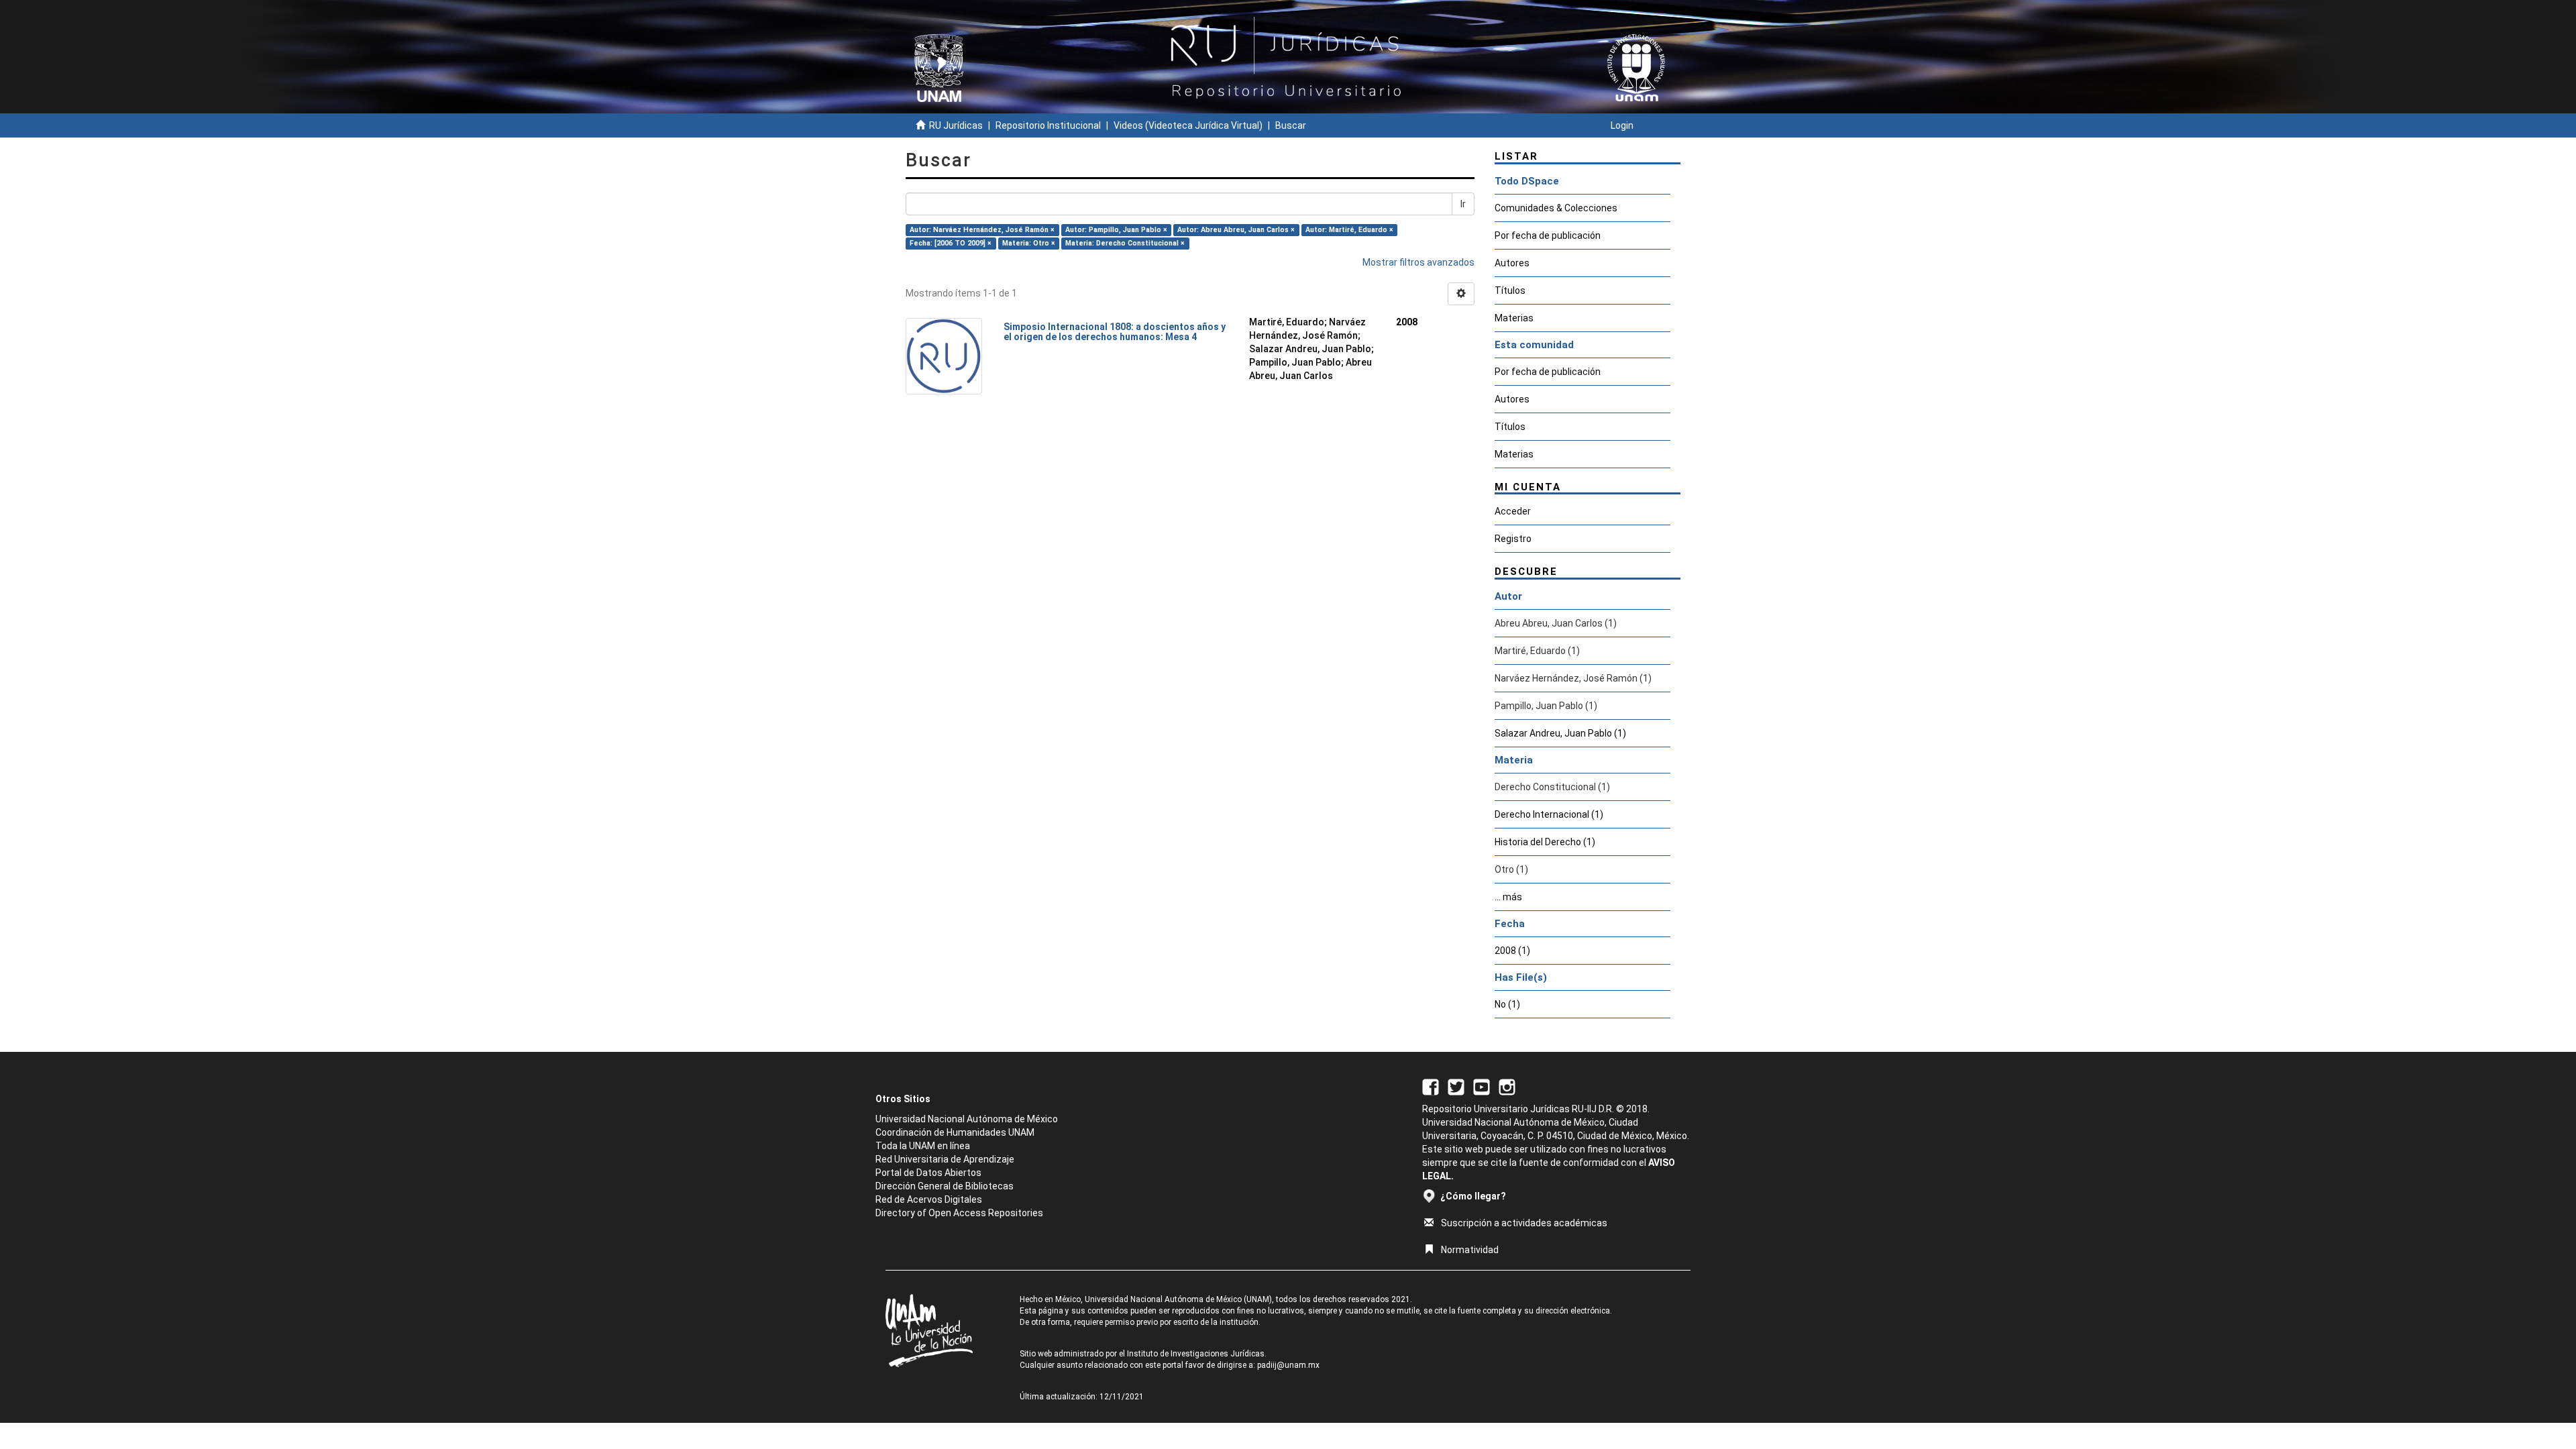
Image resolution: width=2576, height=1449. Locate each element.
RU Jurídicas (956, 125)
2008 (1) (1512, 951)
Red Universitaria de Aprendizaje (945, 1159)
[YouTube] (1482, 1086)
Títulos (1510, 290)
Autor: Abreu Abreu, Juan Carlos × (1236, 230)
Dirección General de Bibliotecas (945, 1186)
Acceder (1513, 511)
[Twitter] (1456, 1086)
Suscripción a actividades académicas (1524, 1223)
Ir (1463, 204)
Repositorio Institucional (1048, 125)
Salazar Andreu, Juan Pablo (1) (1560, 733)
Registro (1513, 539)
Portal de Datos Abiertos (928, 1173)
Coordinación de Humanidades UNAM (955, 1132)
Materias (1514, 318)
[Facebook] (1431, 1086)
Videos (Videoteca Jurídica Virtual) (1188, 125)
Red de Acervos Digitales (929, 1199)
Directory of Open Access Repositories (959, 1213)
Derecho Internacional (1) (1549, 814)
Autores (1512, 263)
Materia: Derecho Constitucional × (1125, 243)
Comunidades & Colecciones (1556, 208)
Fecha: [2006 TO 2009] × (951, 243)
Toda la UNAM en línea (923, 1146)
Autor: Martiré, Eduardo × (1349, 230)
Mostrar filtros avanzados (1418, 262)
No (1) (1507, 1004)
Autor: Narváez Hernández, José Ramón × (982, 230)
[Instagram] (1507, 1086)
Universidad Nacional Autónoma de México (967, 1119)
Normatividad (1470, 1250)
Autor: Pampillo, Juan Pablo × (1116, 230)
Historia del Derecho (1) (1545, 842)
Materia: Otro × (1029, 243)
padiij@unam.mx (1288, 1365)
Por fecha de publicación (1548, 235)
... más (1508, 897)
